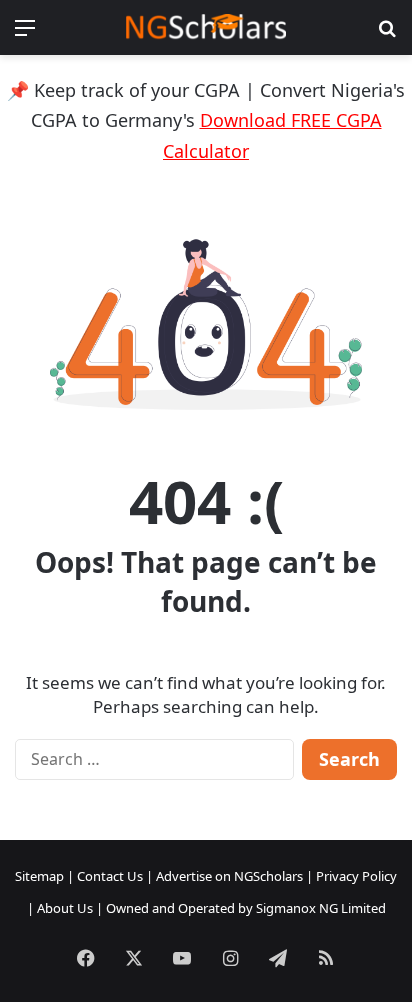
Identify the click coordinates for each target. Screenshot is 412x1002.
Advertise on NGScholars (229, 876)
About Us (65, 908)
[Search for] (387, 34)
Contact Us (110, 876)
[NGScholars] (206, 27)
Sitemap (39, 876)
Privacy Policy (356, 876)
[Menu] (25, 34)
